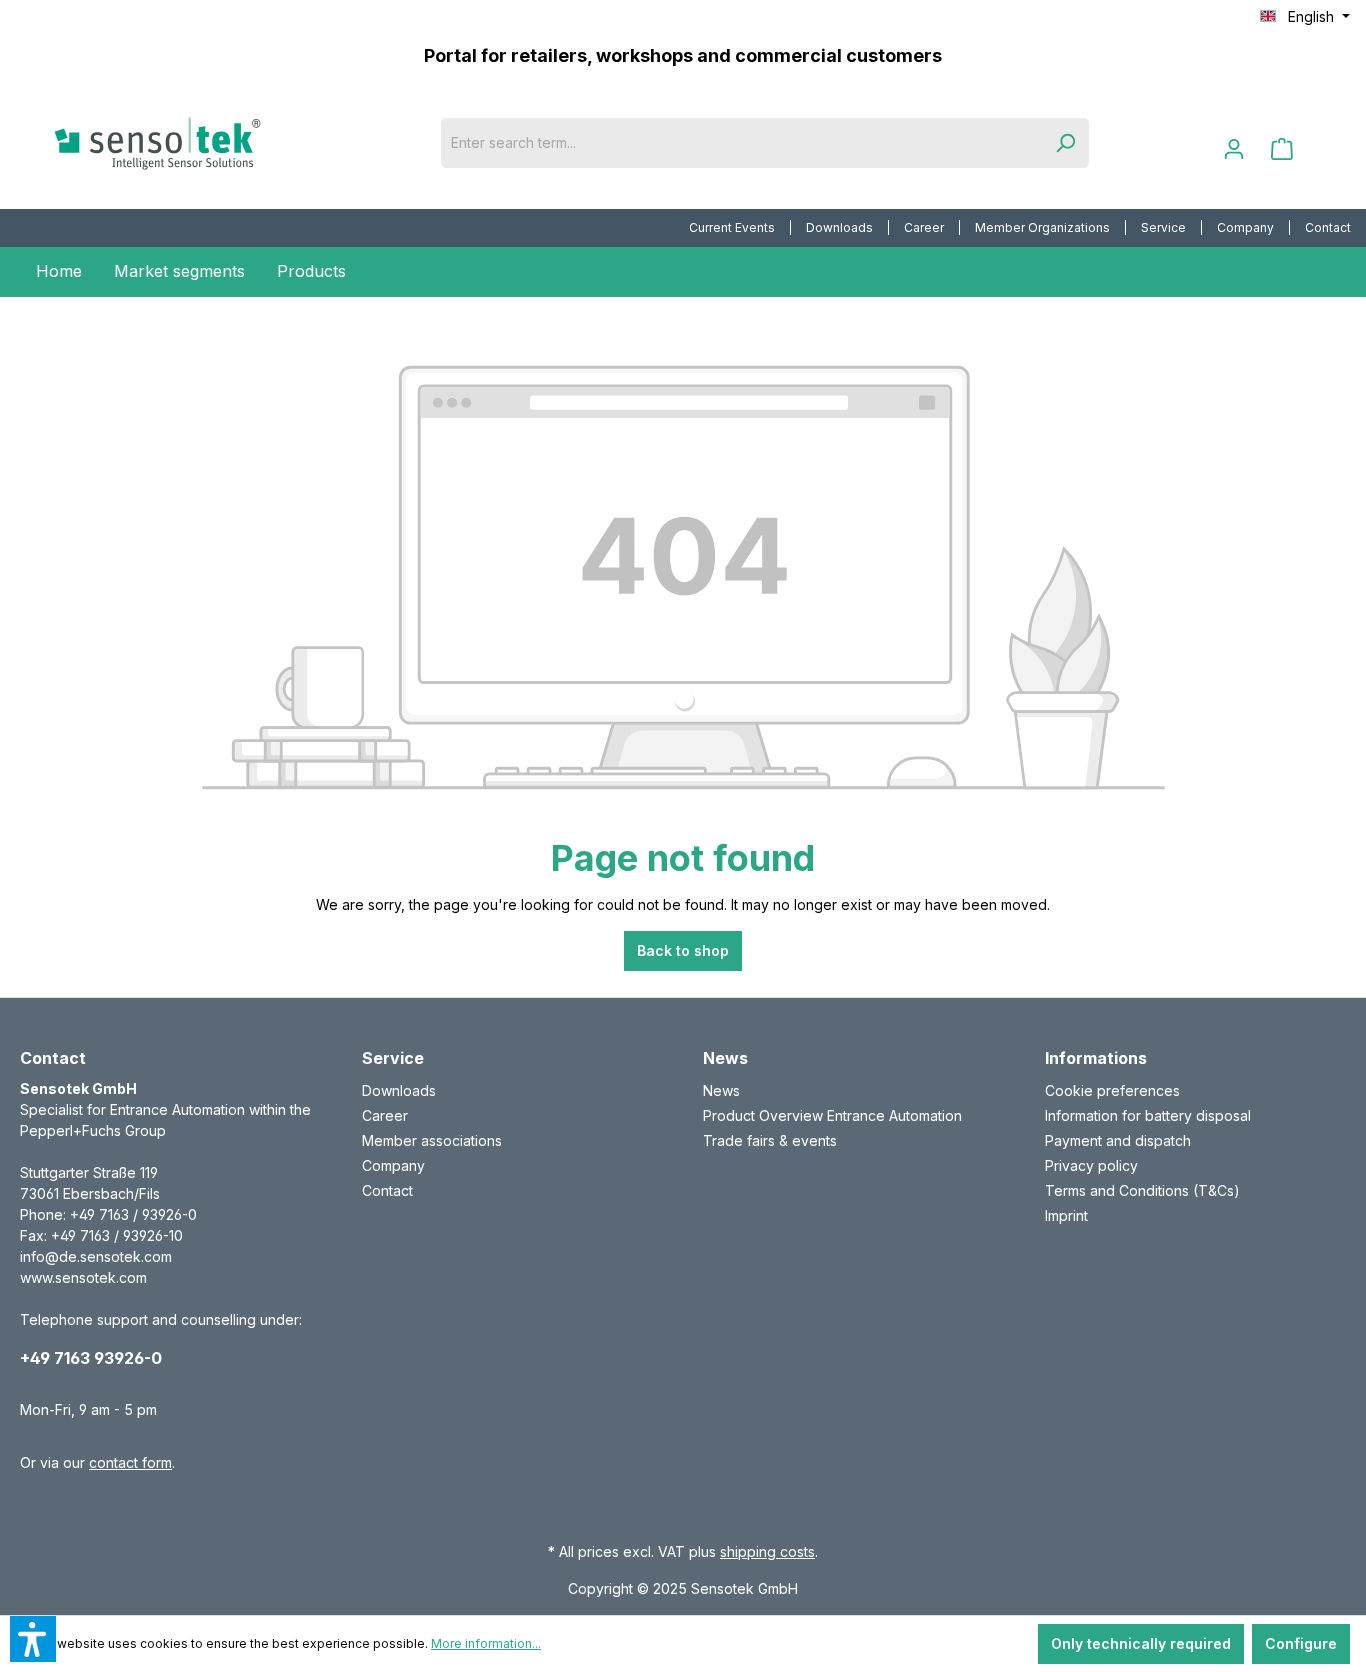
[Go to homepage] (190, 143)
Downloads (839, 227)
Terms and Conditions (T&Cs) (1142, 1190)
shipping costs (767, 1551)
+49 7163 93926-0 (91, 1358)
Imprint (1066, 1215)
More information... (486, 1643)
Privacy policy (1091, 1165)
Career (924, 227)
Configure (1301, 1643)
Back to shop (683, 950)
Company (1245, 227)
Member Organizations (1042, 227)
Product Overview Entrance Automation (832, 1115)
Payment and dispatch (1118, 1140)
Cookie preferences (1112, 1090)
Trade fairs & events (770, 1140)
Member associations (432, 1140)
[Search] (1065, 143)
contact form (130, 1462)
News (721, 1090)
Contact (1328, 227)
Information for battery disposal (1148, 1115)
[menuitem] (732, 228)
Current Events (732, 227)
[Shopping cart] (1282, 149)
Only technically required (1141, 1643)
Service (1163, 227)
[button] (33, 1639)
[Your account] (1234, 149)
